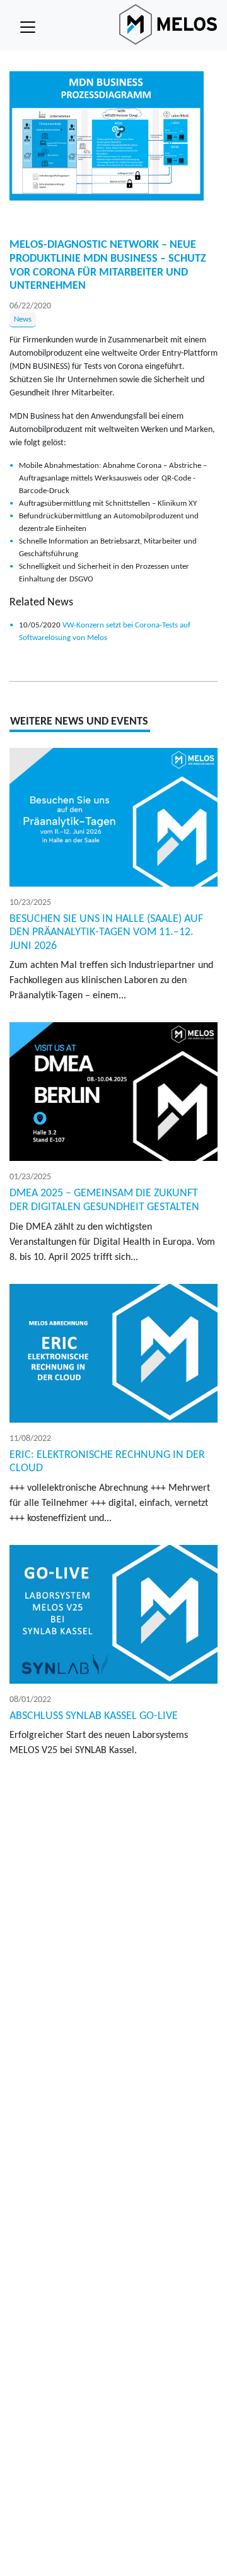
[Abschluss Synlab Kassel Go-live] (113, 1614)
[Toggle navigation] (28, 27)
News (23, 319)
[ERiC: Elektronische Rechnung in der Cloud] (113, 1353)
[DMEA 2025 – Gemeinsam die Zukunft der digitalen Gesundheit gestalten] (113, 1092)
